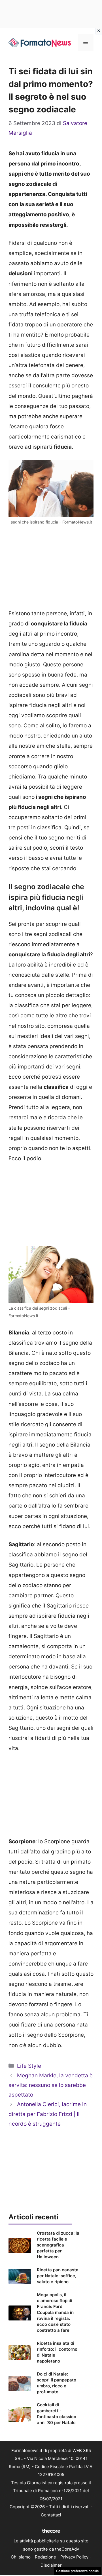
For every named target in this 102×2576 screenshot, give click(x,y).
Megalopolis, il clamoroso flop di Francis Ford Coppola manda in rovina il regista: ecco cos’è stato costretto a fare (55, 2312)
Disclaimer (51, 2565)
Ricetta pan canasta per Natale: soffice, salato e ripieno (58, 2276)
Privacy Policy (74, 2557)
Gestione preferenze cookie (77, 2571)
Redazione (45, 2557)
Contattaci (51, 2515)
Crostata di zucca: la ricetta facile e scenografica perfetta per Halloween (58, 2245)
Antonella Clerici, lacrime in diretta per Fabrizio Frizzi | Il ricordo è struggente (48, 2114)
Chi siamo (21, 2557)
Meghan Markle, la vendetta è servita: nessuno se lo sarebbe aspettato (51, 2085)
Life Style (29, 2066)
